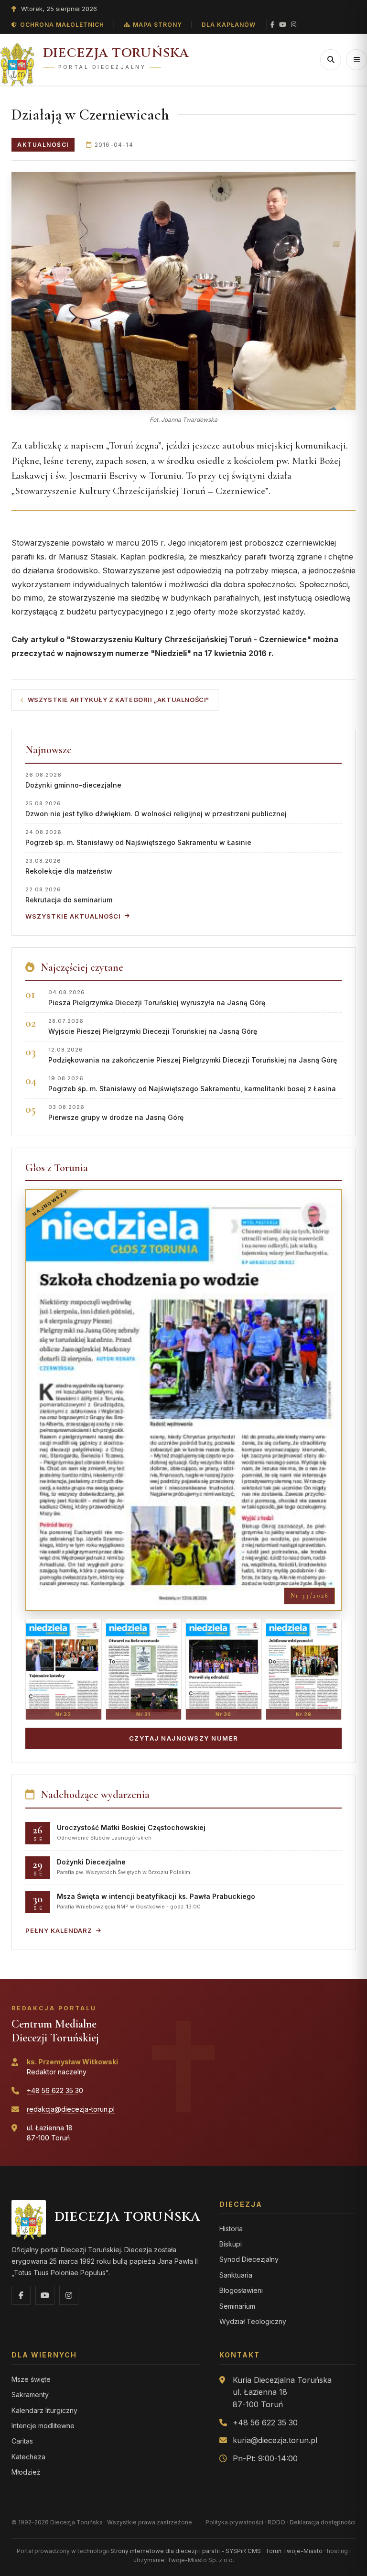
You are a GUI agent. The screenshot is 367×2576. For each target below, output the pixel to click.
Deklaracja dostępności (323, 2522)
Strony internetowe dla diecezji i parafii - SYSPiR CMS (186, 2551)
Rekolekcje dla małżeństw (69, 866)
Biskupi (231, 2244)
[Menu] (356, 60)
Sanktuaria (236, 2275)
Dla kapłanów (229, 25)
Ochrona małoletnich (62, 25)
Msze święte (31, 2379)
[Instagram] (294, 25)
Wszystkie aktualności (73, 916)
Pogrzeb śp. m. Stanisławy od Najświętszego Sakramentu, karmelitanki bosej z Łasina (192, 1084)
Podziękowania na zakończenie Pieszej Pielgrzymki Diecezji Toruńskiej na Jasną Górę (193, 1055)
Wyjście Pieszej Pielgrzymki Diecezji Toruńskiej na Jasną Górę (153, 1026)
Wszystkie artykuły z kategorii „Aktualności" (119, 700)
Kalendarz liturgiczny (44, 2410)
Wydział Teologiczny (253, 2321)
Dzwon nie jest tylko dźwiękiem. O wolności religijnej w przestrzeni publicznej (156, 809)
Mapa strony (157, 25)
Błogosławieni (241, 2290)
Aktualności (43, 145)
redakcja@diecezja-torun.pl (71, 2109)
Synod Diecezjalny (249, 2259)
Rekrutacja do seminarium (69, 895)
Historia (231, 2229)
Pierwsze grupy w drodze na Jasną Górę (116, 1113)
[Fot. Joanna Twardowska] (183, 291)
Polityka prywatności (234, 2522)
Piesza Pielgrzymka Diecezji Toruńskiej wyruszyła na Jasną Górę (157, 998)
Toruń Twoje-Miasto (294, 2551)
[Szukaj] (331, 60)
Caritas (22, 2441)
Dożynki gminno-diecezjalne (73, 780)
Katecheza (28, 2457)
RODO (276, 2522)
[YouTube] (283, 25)
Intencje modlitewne (43, 2426)
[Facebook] (272, 25)
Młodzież (26, 2472)
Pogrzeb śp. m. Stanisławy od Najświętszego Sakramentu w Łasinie (138, 838)
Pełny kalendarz (59, 1930)
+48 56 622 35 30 (55, 2090)
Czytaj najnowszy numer (184, 1738)
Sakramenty (30, 2395)
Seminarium (237, 2306)
